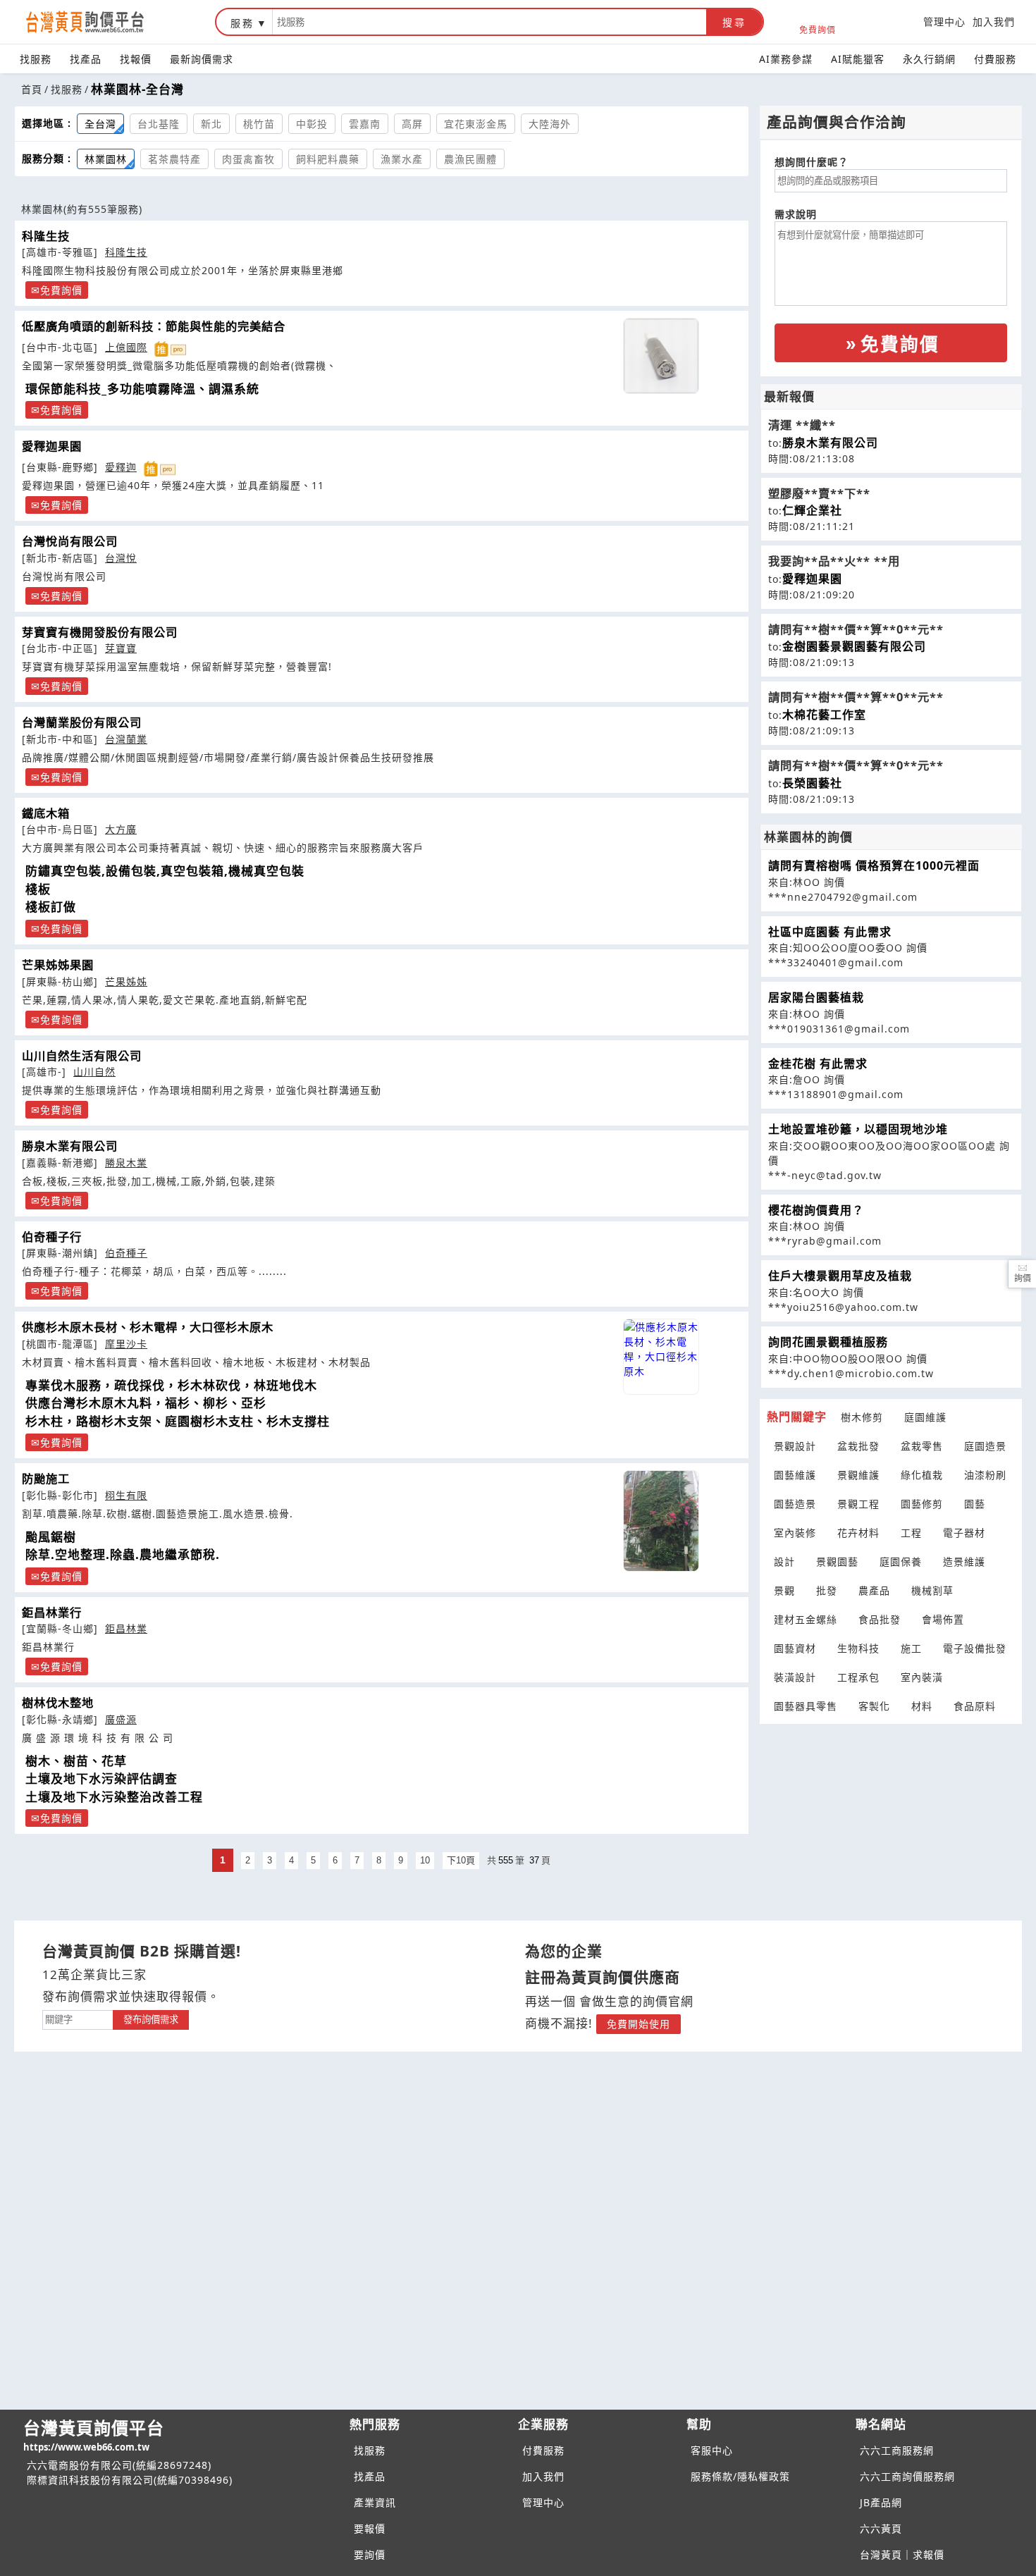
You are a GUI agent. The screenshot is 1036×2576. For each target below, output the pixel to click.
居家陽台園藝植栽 (816, 997)
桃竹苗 (259, 124)
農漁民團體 (470, 159)
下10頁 (461, 1860)
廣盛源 (121, 1719)
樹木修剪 (862, 1417)
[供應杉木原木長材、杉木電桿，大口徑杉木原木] (661, 1357)
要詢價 (370, 2555)
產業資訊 (375, 2502)
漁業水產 (402, 159)
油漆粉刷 (985, 1475)
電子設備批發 (975, 1648)
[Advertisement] (891, 1813)
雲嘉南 (365, 124)
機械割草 (932, 1590)
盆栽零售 (922, 1446)
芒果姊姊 (126, 981)
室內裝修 (795, 1533)
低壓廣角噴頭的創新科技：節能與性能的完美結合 (154, 326)
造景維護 (964, 1561)
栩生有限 (126, 1495)
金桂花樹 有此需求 (818, 1064)
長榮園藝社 (812, 783)
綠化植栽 (922, 1475)
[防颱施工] (661, 1521)
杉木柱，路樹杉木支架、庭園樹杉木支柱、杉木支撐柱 (178, 1421)
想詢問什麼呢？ (812, 162)
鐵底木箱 (46, 813)
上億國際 (126, 347)
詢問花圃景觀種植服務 (828, 1342)
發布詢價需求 (151, 2020)
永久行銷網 (929, 59)
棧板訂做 (51, 907)
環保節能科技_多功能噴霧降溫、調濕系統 (142, 389)
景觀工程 (858, 1504)
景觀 (784, 1590)
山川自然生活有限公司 (82, 1056)
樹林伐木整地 (58, 1703)
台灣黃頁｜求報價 (902, 2555)
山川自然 (94, 1072)
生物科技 (858, 1648)
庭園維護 (925, 1417)
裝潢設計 (795, 1677)
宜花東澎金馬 (476, 124)
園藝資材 (795, 1648)
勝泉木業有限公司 (70, 1146)
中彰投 (312, 124)
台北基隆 (159, 124)
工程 (911, 1533)
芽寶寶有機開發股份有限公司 (100, 632)
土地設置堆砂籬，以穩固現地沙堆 (858, 1129)
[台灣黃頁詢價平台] (99, 22)
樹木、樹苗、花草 (76, 1761)
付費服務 (995, 59)
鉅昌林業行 (52, 1613)
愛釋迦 (121, 467)
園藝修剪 (922, 1504)
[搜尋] (489, 22)
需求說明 (796, 214)
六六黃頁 (881, 2528)
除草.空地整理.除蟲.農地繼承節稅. (123, 1554)
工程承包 (858, 1677)
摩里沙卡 (126, 1344)
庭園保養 (901, 1561)
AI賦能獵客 (858, 59)
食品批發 (880, 1619)
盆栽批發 (858, 1446)
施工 (911, 1648)
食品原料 (975, 1706)
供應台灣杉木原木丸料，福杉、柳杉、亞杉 (146, 1403)
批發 (827, 1590)
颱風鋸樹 (51, 1537)
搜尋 (734, 23)
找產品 (86, 59)
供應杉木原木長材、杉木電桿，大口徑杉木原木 (148, 1327)
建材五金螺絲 (806, 1619)
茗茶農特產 (174, 159)
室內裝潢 (922, 1677)
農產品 (874, 1590)
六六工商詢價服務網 (907, 2476)
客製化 (874, 1706)
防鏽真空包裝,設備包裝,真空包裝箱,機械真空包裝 (165, 871)
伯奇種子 (126, 1253)
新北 (211, 124)
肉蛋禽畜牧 (248, 159)
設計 (784, 1561)
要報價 (370, 2528)
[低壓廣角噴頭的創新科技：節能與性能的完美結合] (661, 356)
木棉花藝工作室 (824, 715)
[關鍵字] (78, 2018)
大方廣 (121, 829)
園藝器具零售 (806, 1706)
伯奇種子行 (52, 1237)
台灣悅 (121, 558)
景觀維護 (858, 1475)
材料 (922, 1706)
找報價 (136, 59)
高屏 (412, 124)
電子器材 (964, 1533)
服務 (242, 23)
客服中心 (712, 2450)
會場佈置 (943, 1619)
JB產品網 (881, 2502)
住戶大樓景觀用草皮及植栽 (840, 1276)
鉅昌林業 (126, 1628)
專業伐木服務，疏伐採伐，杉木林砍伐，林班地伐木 (171, 1385)
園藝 (975, 1504)
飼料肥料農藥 (328, 159)
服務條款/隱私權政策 (740, 2476)
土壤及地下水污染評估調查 (101, 1779)
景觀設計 (795, 1446)
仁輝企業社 (812, 510)
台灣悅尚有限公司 (70, 541)
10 (425, 1860)
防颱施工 (46, 1479)
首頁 (32, 89)
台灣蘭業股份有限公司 (82, 722)
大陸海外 (550, 124)
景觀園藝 (837, 1561)
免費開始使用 (639, 2024)
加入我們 (994, 21)
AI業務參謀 (786, 59)
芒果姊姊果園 (58, 965)
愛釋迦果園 (52, 446)
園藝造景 (795, 1504)
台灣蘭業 (126, 739)
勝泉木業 (126, 1163)
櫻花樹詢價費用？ (816, 1210)
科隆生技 (46, 236)
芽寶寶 (121, 648)
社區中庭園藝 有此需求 (830, 932)
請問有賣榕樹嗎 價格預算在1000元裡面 (874, 865)
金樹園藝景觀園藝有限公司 (854, 646)
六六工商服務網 (897, 2450)
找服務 (36, 59)
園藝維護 (795, 1475)
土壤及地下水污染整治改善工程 (114, 1797)
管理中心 (944, 21)
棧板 (38, 889)
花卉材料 (858, 1533)
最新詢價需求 (202, 59)
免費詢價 (818, 29)
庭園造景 (985, 1446)
